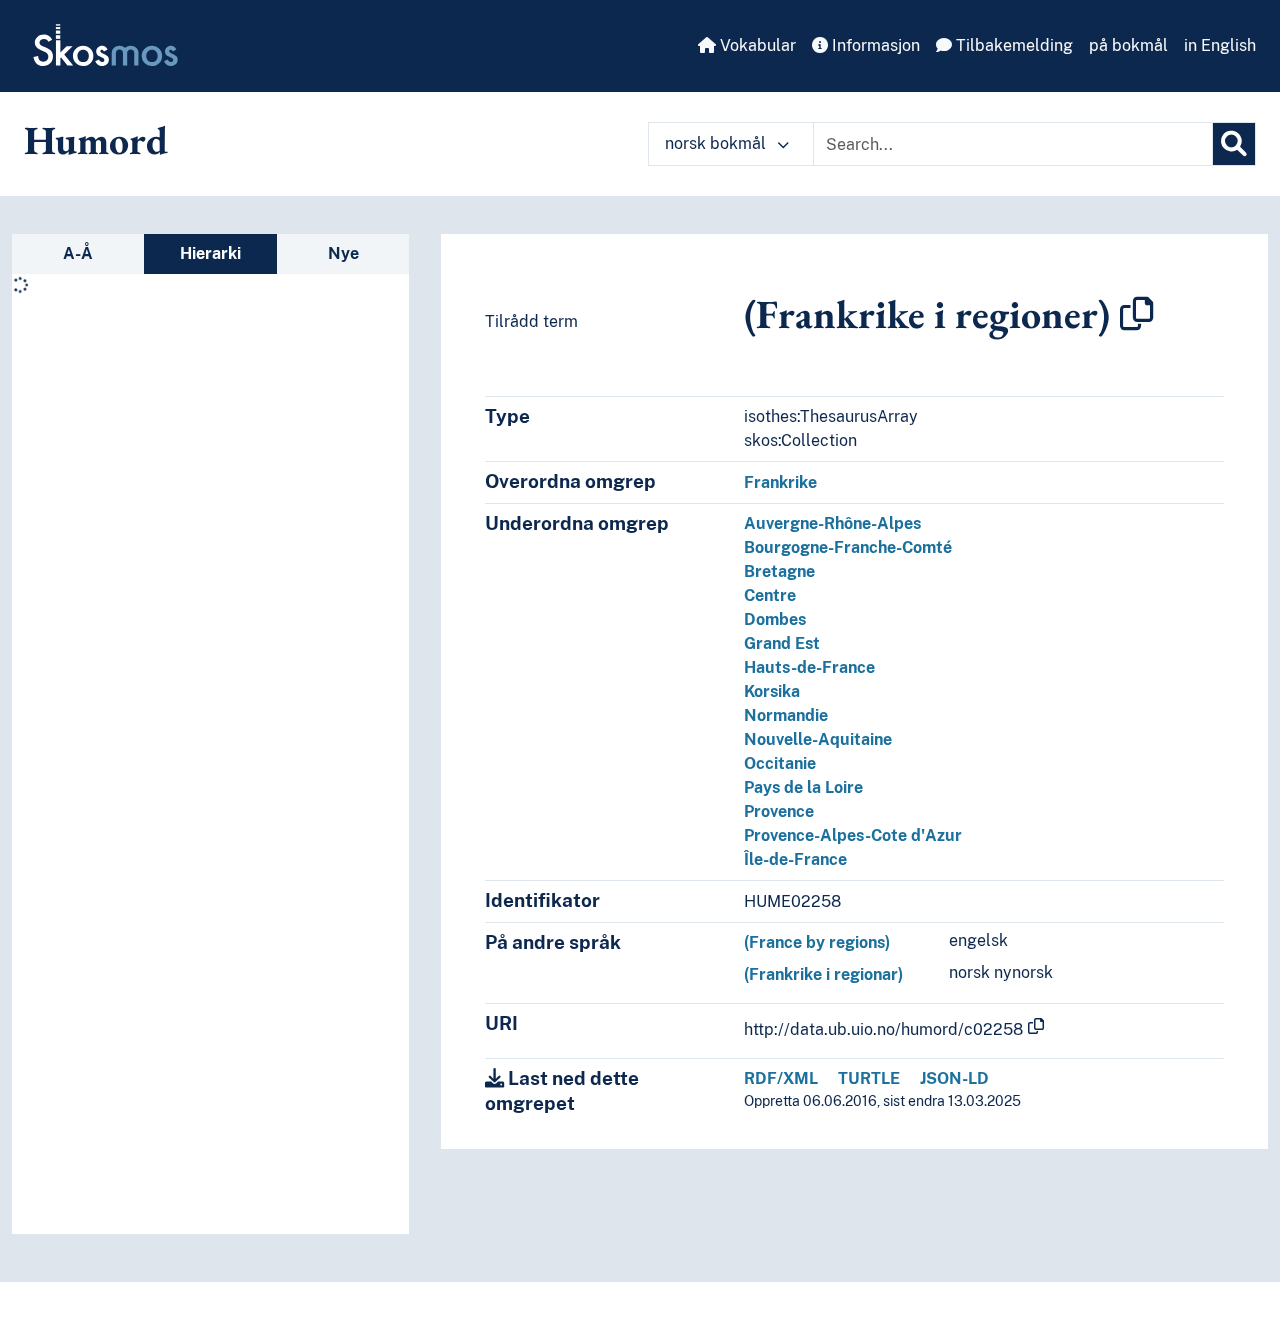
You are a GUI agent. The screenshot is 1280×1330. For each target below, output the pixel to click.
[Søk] (1234, 144)
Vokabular (756, 45)
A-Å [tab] (78, 253)
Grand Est (782, 643)
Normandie (786, 715)
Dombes (775, 619)
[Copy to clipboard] (1137, 314)
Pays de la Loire (803, 787)
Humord (96, 140)
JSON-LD (954, 1078)
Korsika (772, 691)
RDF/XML (781, 1078)
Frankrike (780, 482)
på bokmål (1128, 45)
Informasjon (874, 45)
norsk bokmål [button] (717, 143)
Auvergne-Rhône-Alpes (832, 523)
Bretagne (779, 571)
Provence (779, 811)
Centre (770, 595)
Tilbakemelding (1012, 45)
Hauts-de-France (809, 667)
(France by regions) (817, 942)
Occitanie (780, 763)
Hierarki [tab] (210, 253)
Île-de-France (795, 859)
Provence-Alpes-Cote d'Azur (853, 835)
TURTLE (869, 1078)
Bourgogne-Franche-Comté (848, 547)
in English (1220, 45)
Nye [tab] (343, 253)
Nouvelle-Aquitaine (818, 739)
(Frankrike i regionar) (823, 974)
